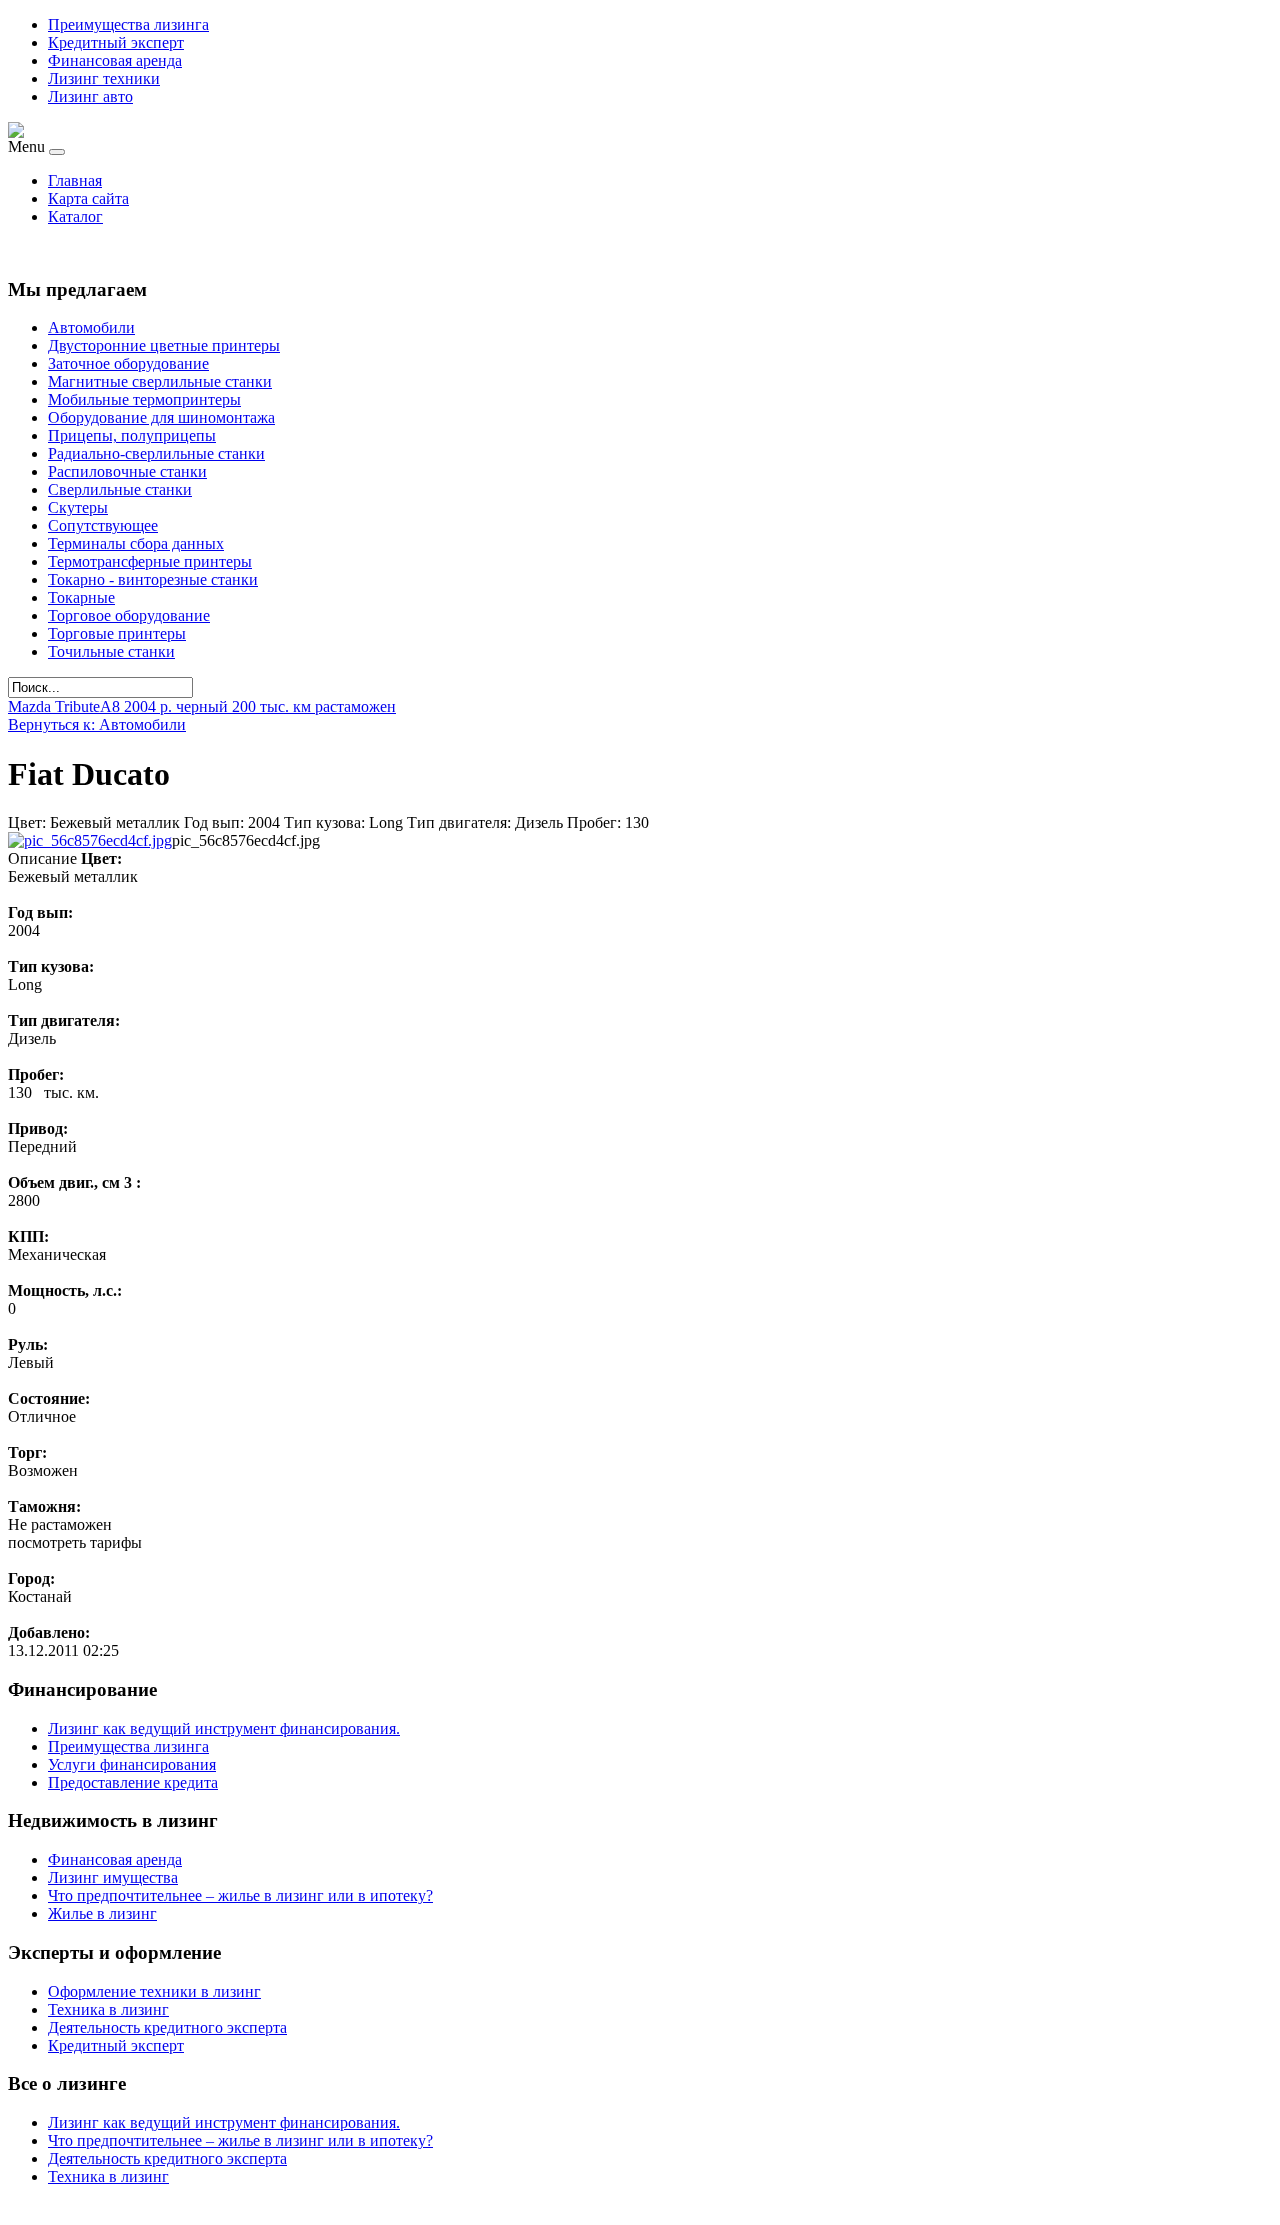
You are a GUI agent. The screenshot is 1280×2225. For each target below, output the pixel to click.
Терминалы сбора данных (136, 543)
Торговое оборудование (129, 615)
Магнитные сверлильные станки (160, 381)
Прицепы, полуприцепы (132, 435)
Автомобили (91, 327)
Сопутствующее (103, 525)
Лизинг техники (104, 78)
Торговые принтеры (117, 633)
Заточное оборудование (128, 363)
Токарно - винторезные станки (153, 579)
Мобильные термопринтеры (144, 399)
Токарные (81, 597)
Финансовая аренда (115, 60)
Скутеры (78, 507)
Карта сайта (88, 198)
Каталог (75, 216)
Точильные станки (111, 651)
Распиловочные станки (127, 471)
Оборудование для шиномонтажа (161, 417)
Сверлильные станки (120, 489)
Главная (75, 180)
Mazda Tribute (54, 706)
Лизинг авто (90, 96)
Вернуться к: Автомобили (97, 724)
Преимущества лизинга (128, 24)
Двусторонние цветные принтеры (164, 345)
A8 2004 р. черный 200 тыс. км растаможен (248, 706)
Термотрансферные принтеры (150, 561)
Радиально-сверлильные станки (156, 453)
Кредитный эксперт (116, 42)
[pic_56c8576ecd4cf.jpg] (90, 840)
